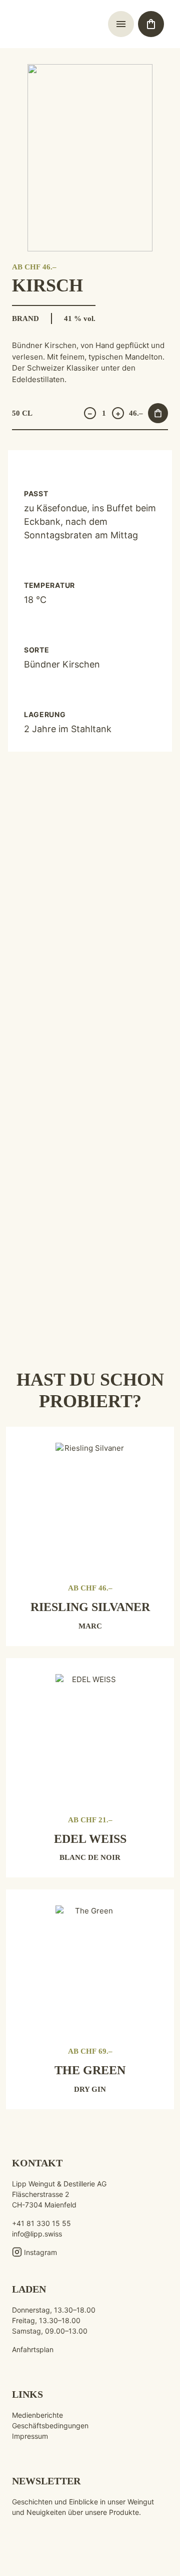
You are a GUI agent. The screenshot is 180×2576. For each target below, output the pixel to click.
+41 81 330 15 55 (41, 2223)
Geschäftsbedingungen (50, 2426)
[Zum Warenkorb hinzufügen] (158, 413)
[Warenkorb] (151, 24)
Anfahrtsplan (33, 2349)
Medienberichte (37, 2415)
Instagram (40, 2252)
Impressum (30, 2436)
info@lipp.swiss (37, 2234)
